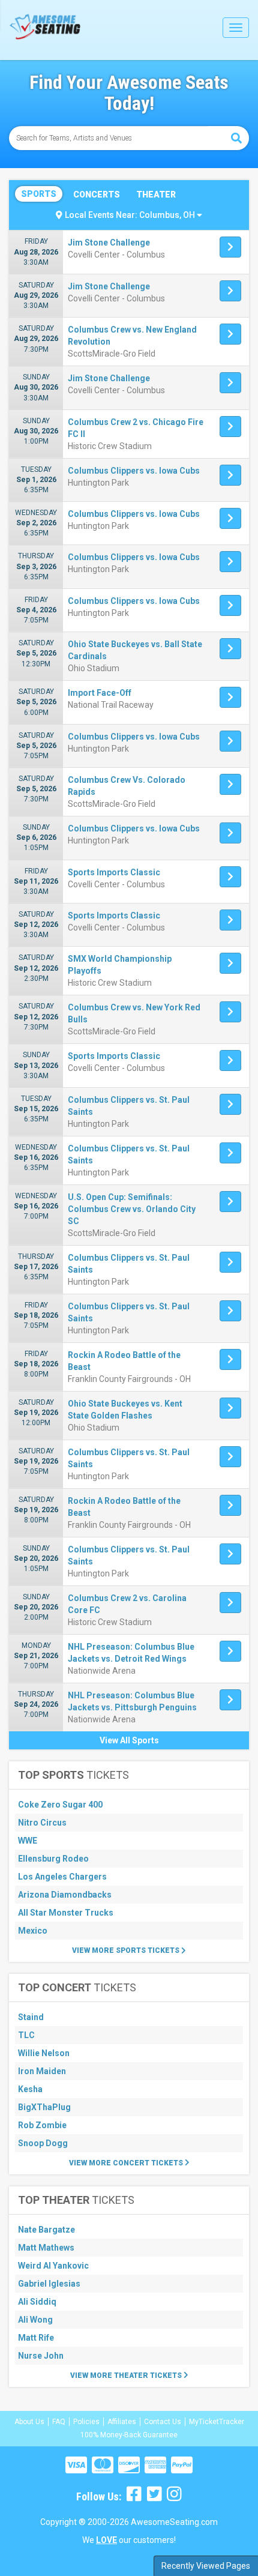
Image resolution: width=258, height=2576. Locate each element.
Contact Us (163, 2422)
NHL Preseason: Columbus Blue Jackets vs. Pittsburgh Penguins (132, 1701)
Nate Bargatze (46, 2230)
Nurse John (41, 2356)
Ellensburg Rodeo (53, 1859)
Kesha (30, 2089)
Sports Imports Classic (114, 872)
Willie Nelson (44, 2053)
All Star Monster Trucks (66, 1913)
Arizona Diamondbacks (65, 1895)
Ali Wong (35, 2320)
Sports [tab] (39, 194)
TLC (26, 2035)
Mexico (33, 1931)
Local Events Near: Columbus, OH (131, 215)
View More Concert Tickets (127, 2163)
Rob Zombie (42, 2125)
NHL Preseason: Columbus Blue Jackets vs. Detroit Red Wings (131, 1653)
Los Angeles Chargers (62, 1877)
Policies (86, 2422)
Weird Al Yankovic (53, 2266)
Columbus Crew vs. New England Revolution (132, 336)
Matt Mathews (46, 2248)
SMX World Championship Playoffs (120, 965)
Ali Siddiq (37, 2302)
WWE (28, 1841)
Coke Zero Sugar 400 (60, 1805)
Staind (31, 2017)
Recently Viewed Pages (206, 2566)
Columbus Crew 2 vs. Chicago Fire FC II (136, 428)
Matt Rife (36, 2338)
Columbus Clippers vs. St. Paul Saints (129, 1106)
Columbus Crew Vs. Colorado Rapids (127, 786)
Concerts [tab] (97, 195)
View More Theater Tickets (127, 2375)
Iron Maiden (42, 2071)
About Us (29, 2422)
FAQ (59, 2422)
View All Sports (129, 1740)
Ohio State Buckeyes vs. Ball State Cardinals (135, 650)
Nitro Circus (42, 1823)
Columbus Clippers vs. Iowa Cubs (134, 471)
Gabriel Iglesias (49, 2284)
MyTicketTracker (217, 2422)
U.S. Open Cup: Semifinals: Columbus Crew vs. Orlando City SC (132, 1209)
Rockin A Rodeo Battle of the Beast (124, 1361)
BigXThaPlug (44, 2107)
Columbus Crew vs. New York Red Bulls (134, 1013)
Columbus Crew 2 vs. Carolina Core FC (127, 1604)
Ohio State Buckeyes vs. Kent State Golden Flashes (125, 1410)
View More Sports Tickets (127, 1950)
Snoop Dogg (43, 2143)
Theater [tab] (156, 195)
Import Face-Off (100, 693)
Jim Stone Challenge (109, 243)
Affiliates (122, 2422)
